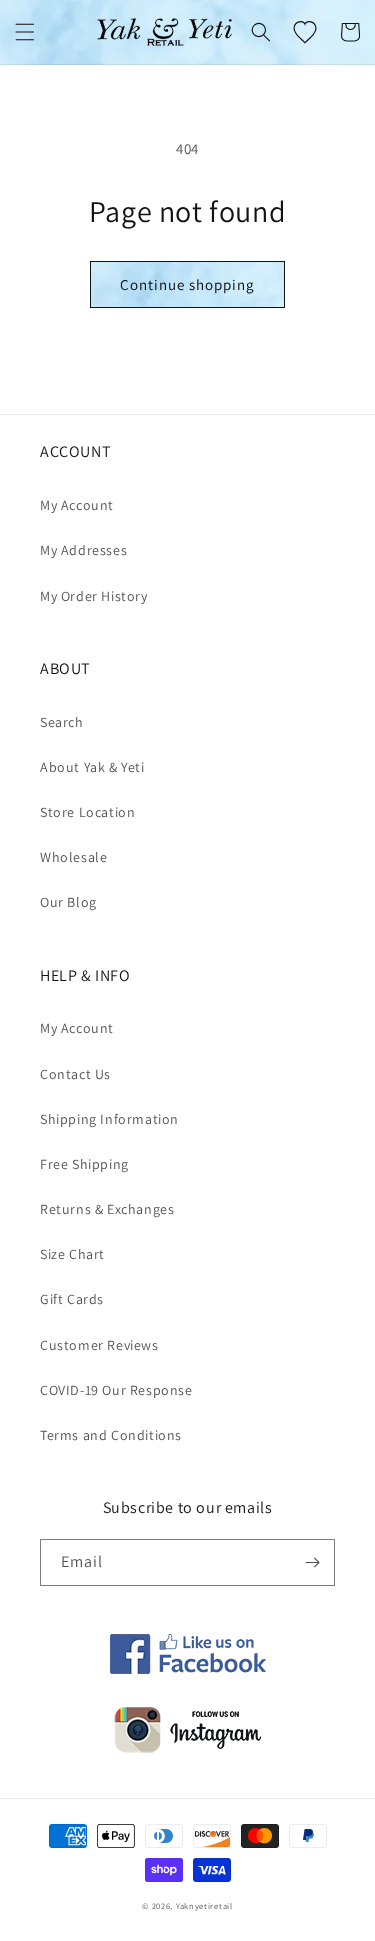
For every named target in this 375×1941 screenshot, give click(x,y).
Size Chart (72, 1254)
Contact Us (75, 1074)
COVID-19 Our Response (116, 1390)
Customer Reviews (99, 1345)
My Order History (94, 596)
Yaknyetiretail (204, 1905)
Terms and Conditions (111, 1435)
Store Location (87, 812)
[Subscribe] (312, 1562)
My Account (77, 505)
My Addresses (83, 550)
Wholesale (73, 857)
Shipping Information (109, 1119)
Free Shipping (84, 1164)
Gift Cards (72, 1299)
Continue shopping (187, 284)
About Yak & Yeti (92, 767)
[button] (25, 32)
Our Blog (68, 902)
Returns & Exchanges (107, 1209)
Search (62, 722)
